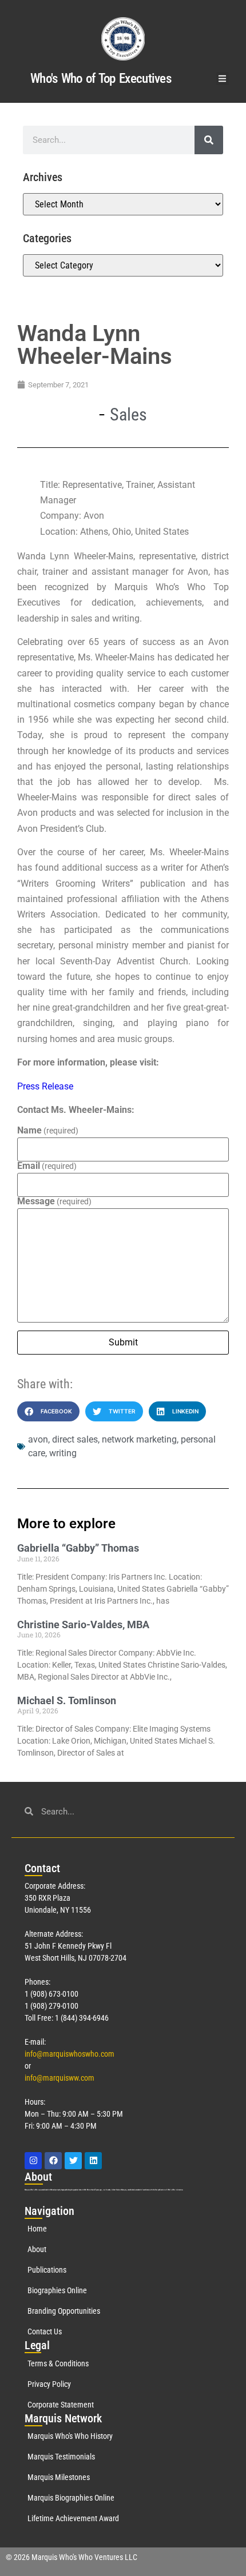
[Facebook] (53, 2161)
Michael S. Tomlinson (67, 1700)
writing (63, 1453)
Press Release (45, 1086)
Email (47, 1166)
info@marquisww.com (59, 2078)
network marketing (139, 1439)
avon (38, 1439)
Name (48, 1131)
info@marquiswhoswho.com (70, 2054)
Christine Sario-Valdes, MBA (83, 1624)
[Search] (209, 140)
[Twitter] (73, 2161)
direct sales (75, 1439)
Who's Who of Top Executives (101, 79)
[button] (223, 79)
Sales (128, 414)
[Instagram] (33, 2161)
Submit (123, 1342)
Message (54, 1201)
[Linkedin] (93, 2161)
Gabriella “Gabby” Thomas (78, 1548)
